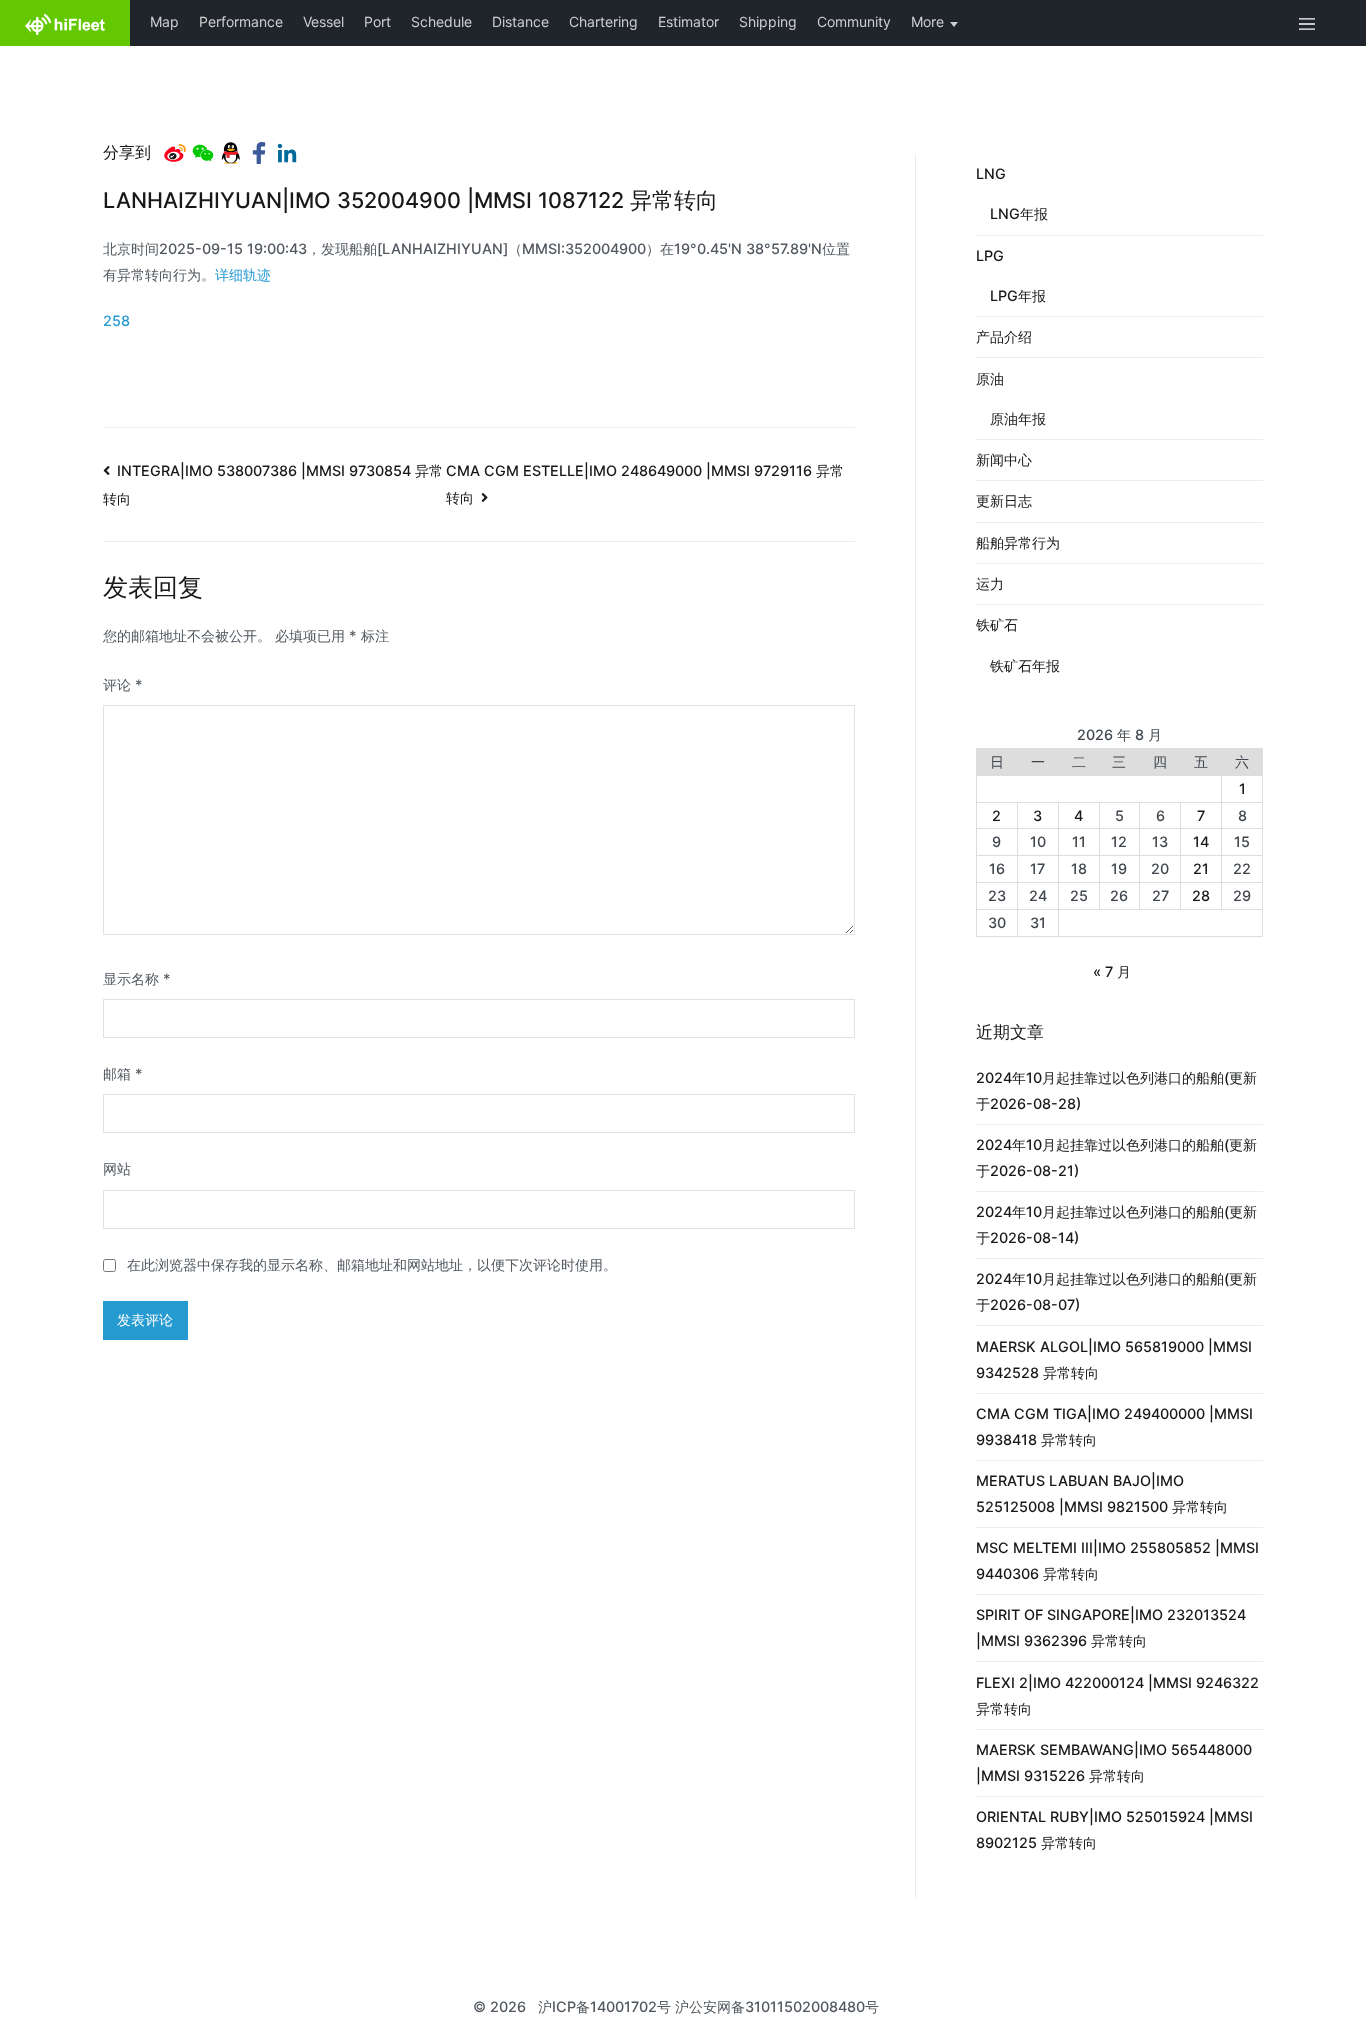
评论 (123, 684)
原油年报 (1018, 418)
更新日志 (1004, 500)
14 (1201, 841)
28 (1201, 895)
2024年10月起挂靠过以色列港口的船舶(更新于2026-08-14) (1116, 1224)
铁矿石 (997, 624)
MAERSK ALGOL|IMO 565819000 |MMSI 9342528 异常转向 (1114, 1359)
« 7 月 (1112, 971)
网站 (117, 1168)
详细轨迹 (243, 274)
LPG (990, 255)
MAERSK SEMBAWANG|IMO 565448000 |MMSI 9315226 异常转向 (1114, 1762)
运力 (990, 583)
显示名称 (137, 978)
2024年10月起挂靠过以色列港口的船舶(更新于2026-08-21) (1116, 1157)
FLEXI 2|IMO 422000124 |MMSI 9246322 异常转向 (1117, 1695)
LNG (991, 173)
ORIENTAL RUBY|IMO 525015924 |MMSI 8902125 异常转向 (1114, 1829)
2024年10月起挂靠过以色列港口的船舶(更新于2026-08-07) (1116, 1291)
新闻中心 (1004, 459)
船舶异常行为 (1018, 542)
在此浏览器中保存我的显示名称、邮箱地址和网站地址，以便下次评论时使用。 (372, 1264)
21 (1201, 868)
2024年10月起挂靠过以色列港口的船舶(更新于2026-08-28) (1116, 1090)
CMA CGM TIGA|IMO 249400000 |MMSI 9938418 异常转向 (1114, 1426)
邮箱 (123, 1073)
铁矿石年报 (1025, 665)
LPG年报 (1018, 295)
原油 (990, 378)
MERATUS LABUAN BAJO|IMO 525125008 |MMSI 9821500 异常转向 (1102, 1493)
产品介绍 (1004, 336)
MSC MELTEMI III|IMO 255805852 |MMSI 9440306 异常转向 (1117, 1560)
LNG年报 (1019, 213)
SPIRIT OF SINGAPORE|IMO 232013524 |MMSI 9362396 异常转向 (1111, 1627)
